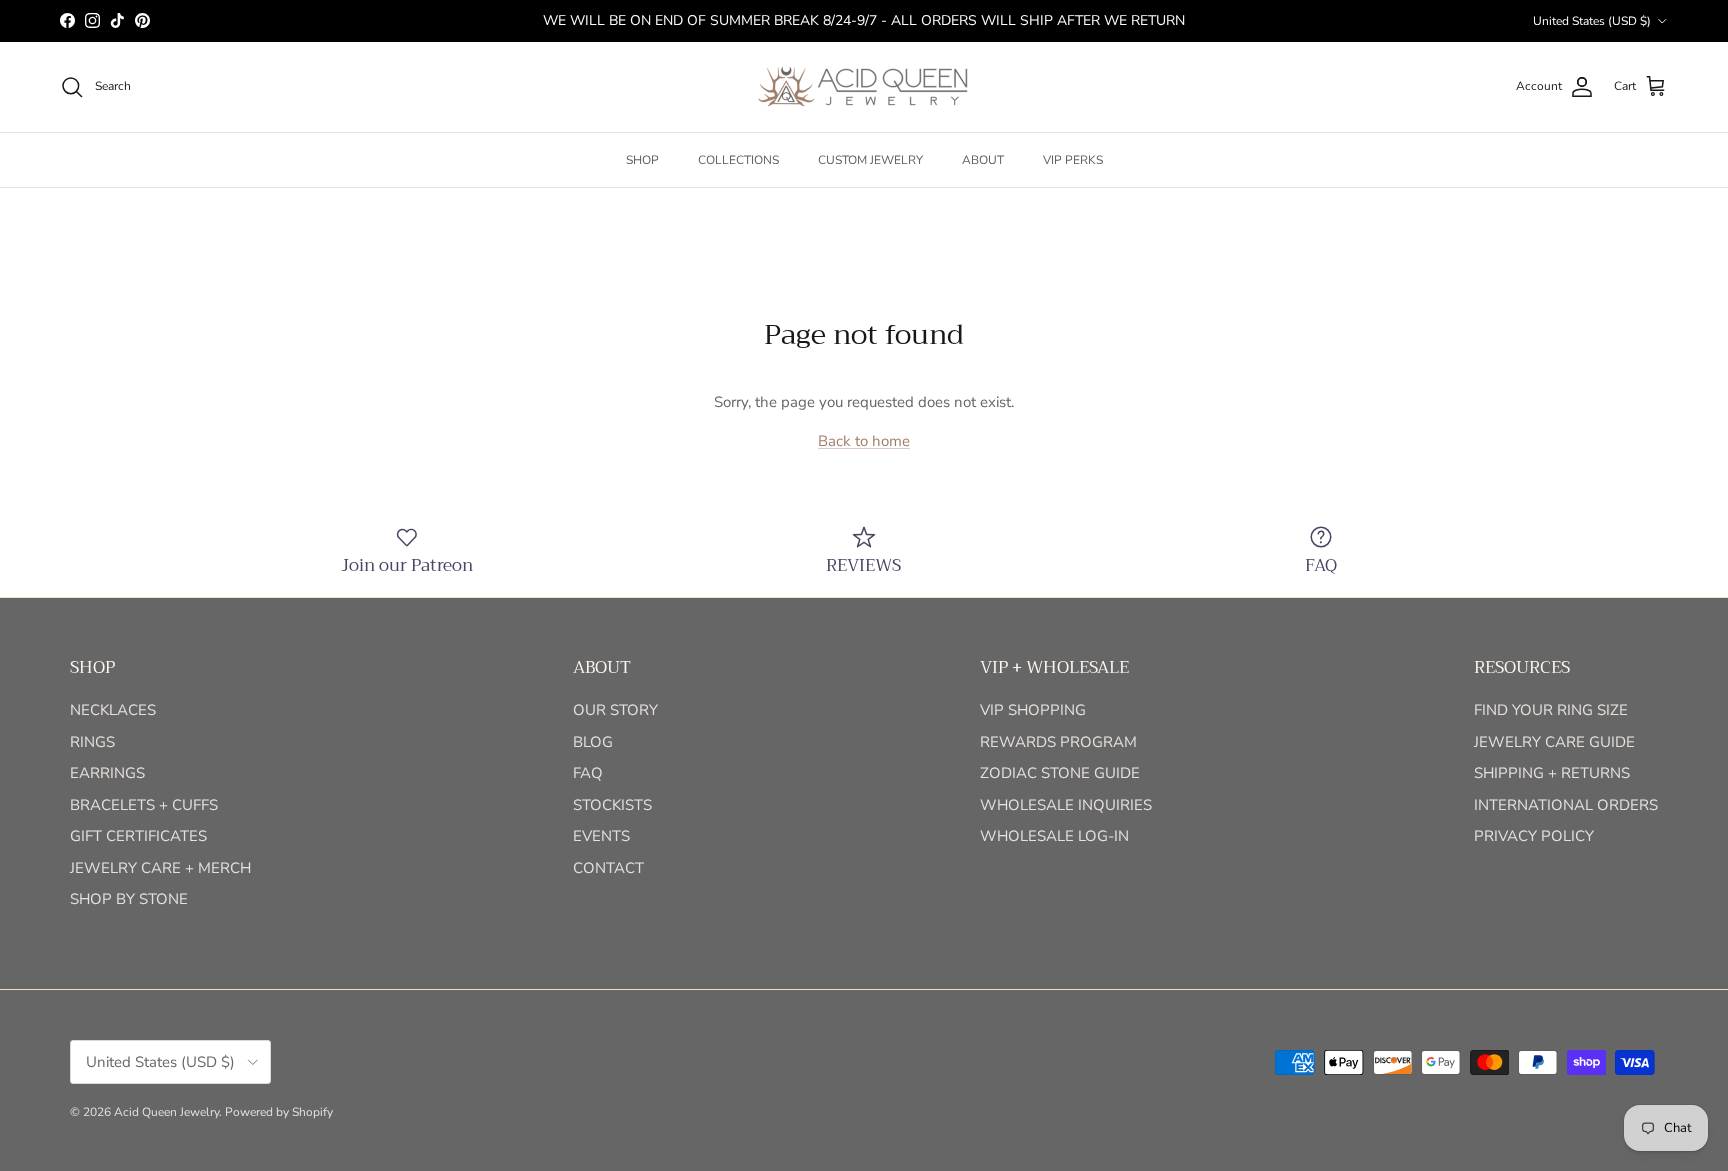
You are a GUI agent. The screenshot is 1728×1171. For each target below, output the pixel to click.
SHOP (642, 160)
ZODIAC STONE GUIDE (1060, 773)
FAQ (588, 773)
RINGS (92, 742)
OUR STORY (615, 710)
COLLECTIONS (738, 160)
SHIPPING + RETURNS (1552, 773)
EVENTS (601, 836)
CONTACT (608, 868)
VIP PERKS (1073, 160)
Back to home (864, 441)
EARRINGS (107, 773)
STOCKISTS (612, 805)
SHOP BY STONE (129, 899)
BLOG (593, 742)
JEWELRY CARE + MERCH (160, 868)
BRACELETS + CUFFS (144, 805)
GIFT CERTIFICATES (138, 836)
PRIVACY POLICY (1534, 836)
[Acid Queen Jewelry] (864, 87)
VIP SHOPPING (1033, 710)
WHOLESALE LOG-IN (1054, 836)
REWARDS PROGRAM (1058, 742)
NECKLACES (113, 710)
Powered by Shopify (279, 1112)
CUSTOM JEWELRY (870, 160)
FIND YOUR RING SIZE (1551, 710)
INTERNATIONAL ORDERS (1566, 805)
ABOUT (983, 160)
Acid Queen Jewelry (166, 1112)
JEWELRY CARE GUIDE (1554, 742)
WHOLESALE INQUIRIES (1066, 805)
